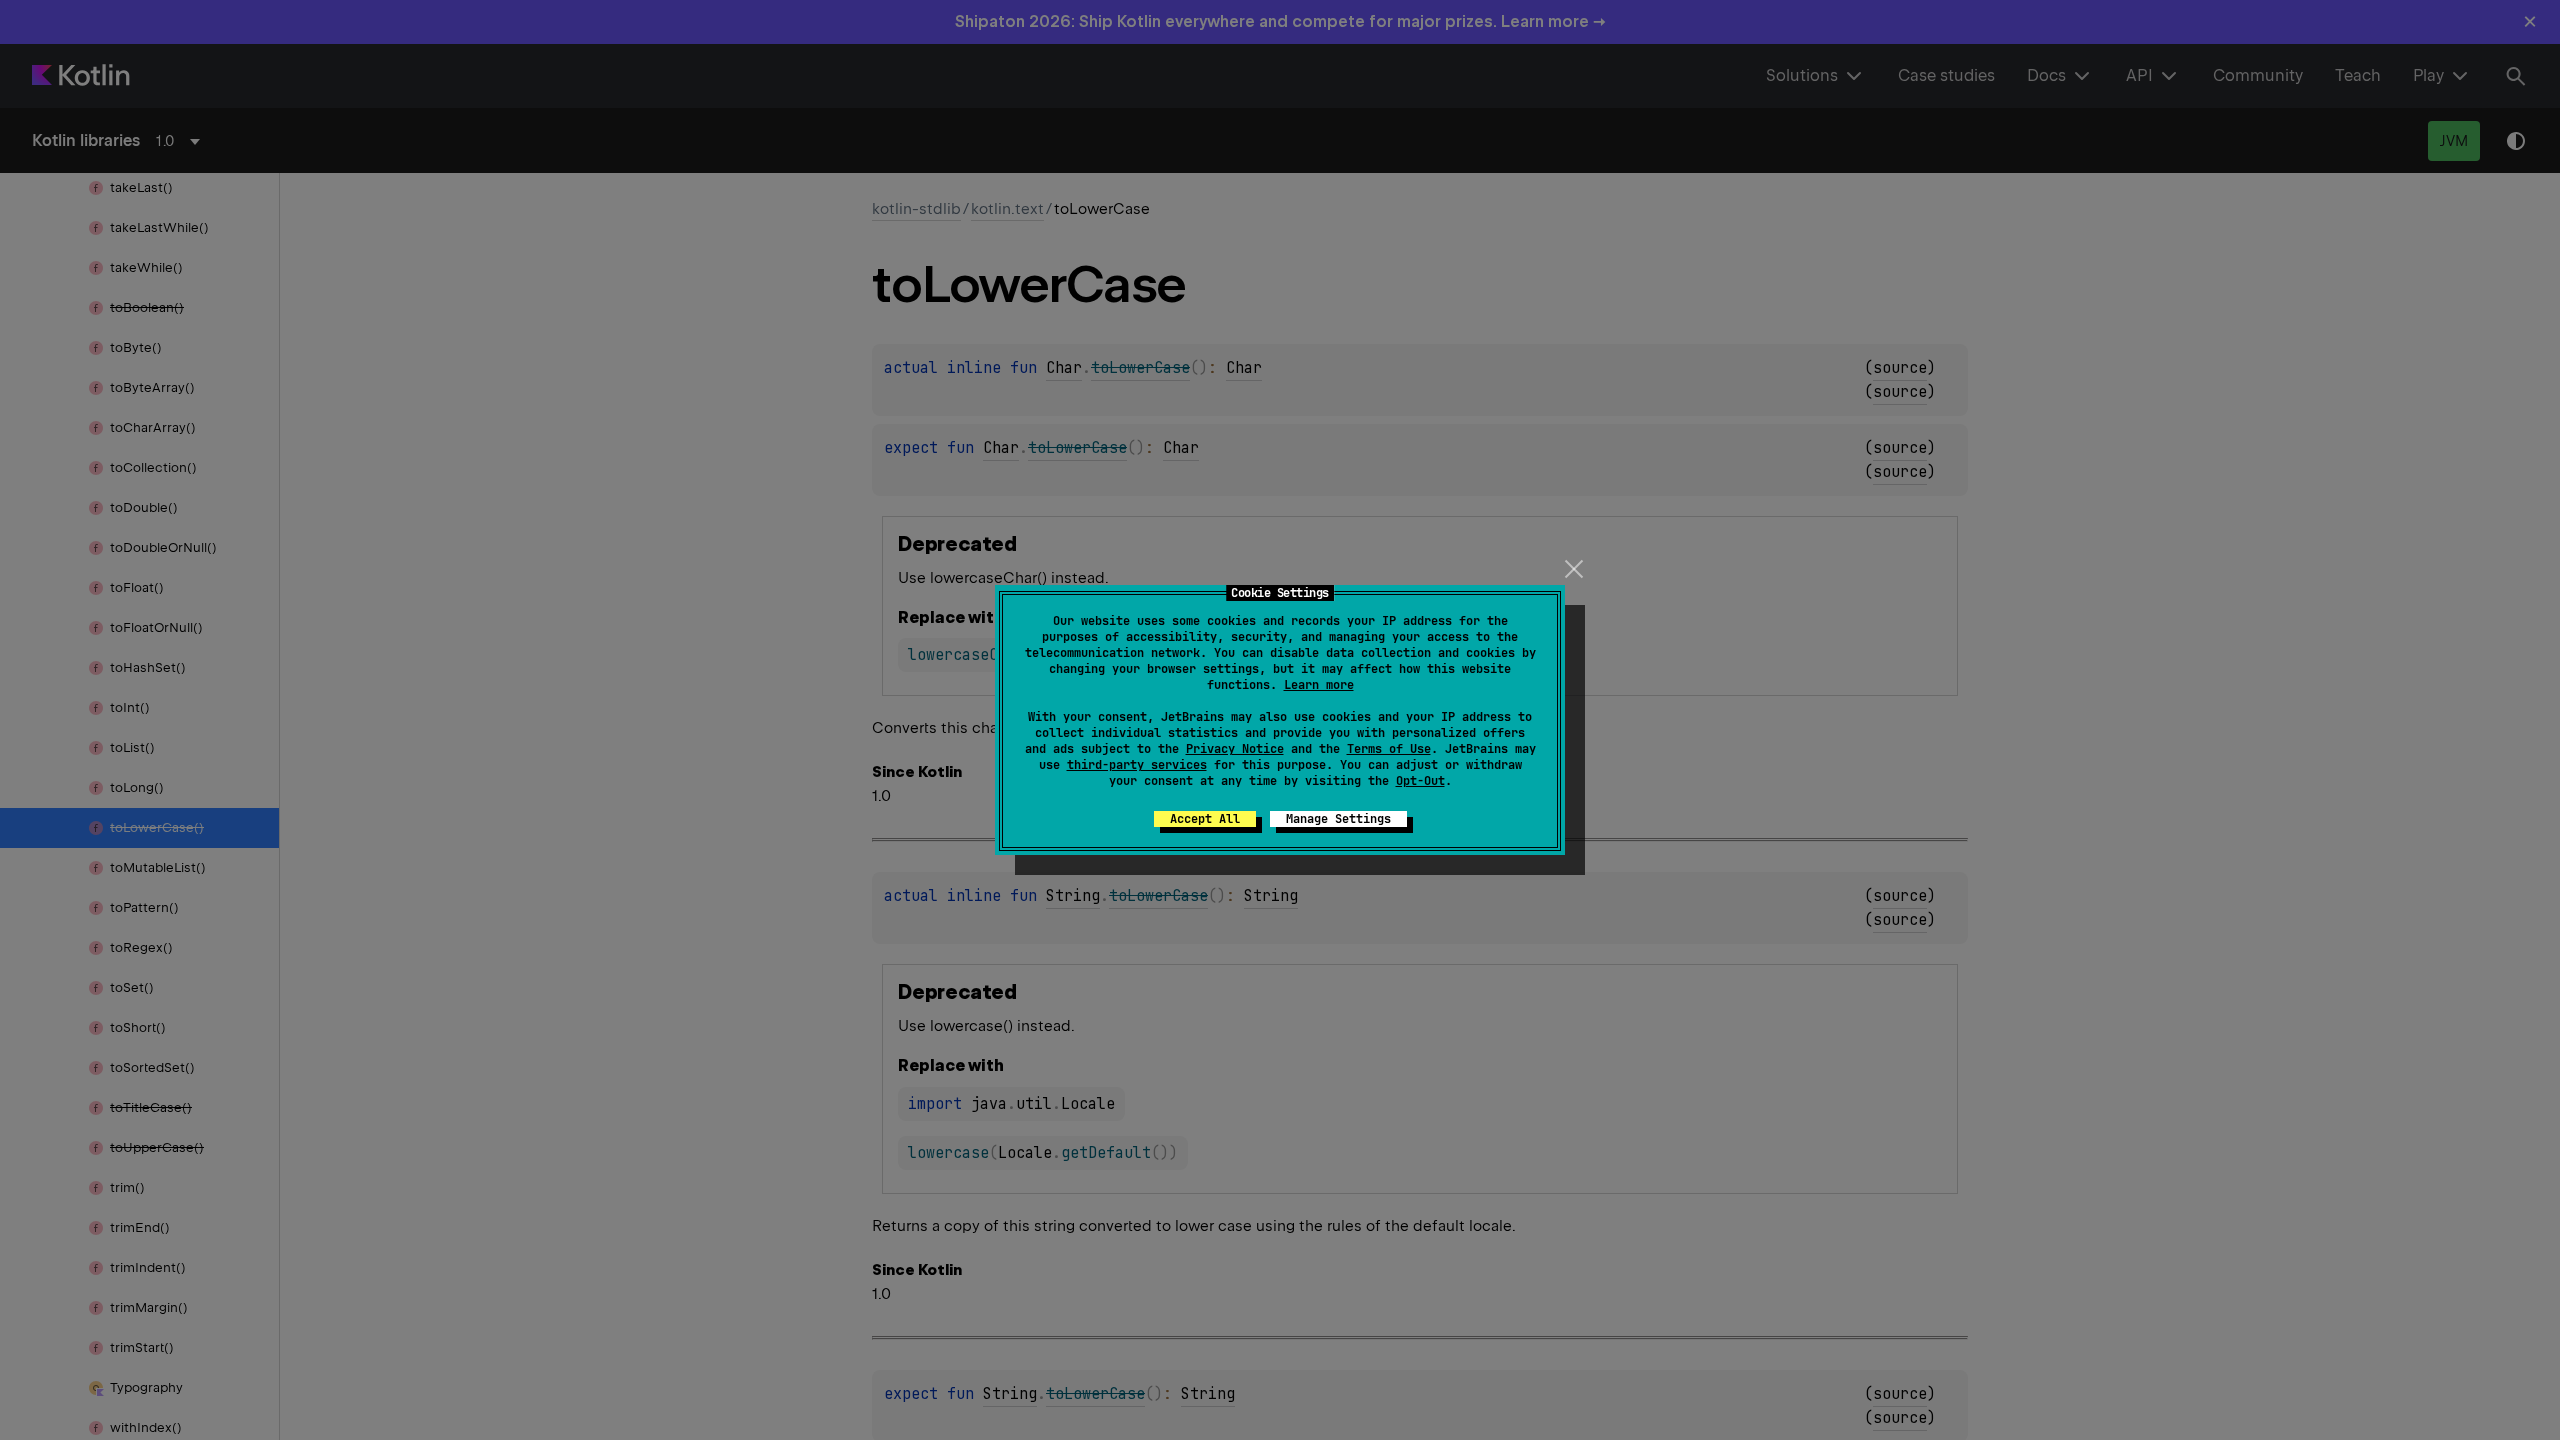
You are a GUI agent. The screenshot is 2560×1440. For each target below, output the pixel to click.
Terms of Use (1389, 749)
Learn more (1319, 685)
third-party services (1137, 765)
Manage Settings (1338, 819)
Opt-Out (1420, 781)
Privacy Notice (1235, 749)
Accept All (1205, 819)
